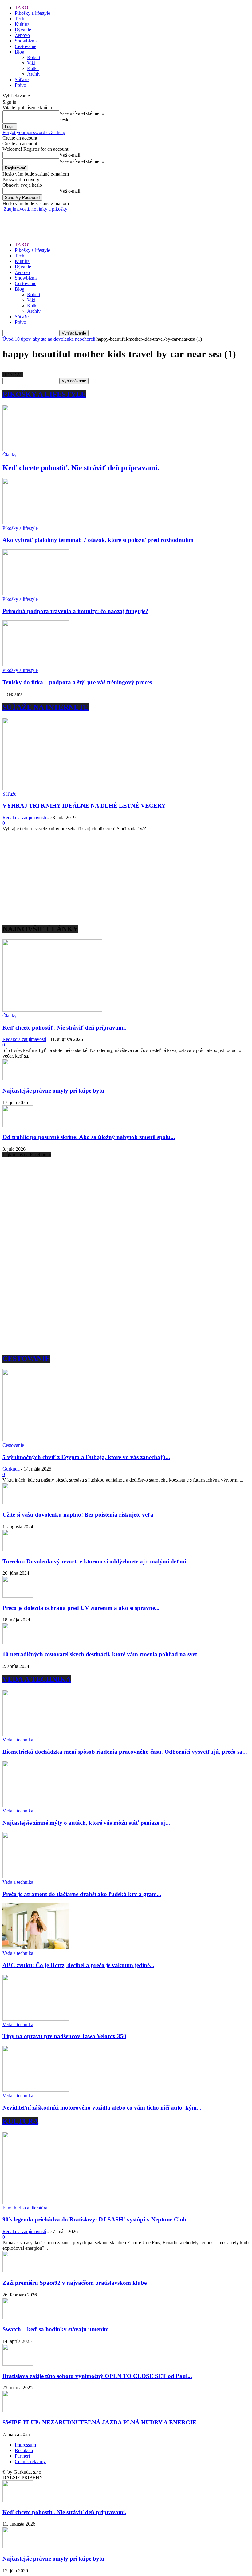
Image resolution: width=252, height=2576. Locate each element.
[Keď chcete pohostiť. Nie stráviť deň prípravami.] (36, 449)
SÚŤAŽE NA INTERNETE (45, 707)
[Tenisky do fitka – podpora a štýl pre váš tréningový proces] (36, 665)
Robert (34, 57)
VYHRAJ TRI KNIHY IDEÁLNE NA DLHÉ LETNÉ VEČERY (84, 806)
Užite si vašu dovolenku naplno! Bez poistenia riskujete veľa (78, 1515)
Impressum (25, 2445)
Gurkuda (11, 1469)
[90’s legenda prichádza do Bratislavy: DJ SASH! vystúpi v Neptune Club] (52, 2202)
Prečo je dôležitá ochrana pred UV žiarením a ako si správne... (81, 1608)
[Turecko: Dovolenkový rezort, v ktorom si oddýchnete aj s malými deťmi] (18, 1549)
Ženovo (22, 35)
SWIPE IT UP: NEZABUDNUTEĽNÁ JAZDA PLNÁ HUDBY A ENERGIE (99, 2422)
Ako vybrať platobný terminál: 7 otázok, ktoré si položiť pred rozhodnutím (98, 540)
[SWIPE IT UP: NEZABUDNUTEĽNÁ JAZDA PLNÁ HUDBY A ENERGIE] (18, 2410)
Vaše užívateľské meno (82, 113)
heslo (64, 120)
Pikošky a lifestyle (32, 13)
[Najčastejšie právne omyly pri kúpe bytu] (18, 1079)
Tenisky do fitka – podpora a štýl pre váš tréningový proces (77, 682)
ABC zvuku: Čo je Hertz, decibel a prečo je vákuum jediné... (78, 1965)
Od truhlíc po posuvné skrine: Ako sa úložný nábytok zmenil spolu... (89, 1137)
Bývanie (23, 30)
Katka (33, 68)
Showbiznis (26, 41)
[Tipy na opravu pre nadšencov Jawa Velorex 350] (36, 2019)
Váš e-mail (70, 155)
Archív (34, 74)
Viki (31, 63)
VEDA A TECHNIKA (37, 1679)
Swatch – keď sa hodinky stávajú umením (56, 2329)
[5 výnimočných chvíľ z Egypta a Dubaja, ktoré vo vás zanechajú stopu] (52, 1440)
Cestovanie (26, 46)
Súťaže (22, 79)
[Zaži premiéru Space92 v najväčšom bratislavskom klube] (18, 2271)
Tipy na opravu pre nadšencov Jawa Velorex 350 (64, 2036)
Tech (20, 19)
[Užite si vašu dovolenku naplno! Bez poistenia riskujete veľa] (18, 1503)
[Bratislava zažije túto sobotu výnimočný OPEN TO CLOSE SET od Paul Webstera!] (18, 2364)
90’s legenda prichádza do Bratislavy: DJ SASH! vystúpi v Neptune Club (94, 2219)
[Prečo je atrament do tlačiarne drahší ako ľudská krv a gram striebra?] (36, 1877)
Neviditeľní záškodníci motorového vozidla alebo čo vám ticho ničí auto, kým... (102, 2108)
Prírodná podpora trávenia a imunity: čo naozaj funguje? (75, 611)
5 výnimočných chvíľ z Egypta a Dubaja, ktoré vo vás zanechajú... (86, 1457)
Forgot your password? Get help (34, 132)
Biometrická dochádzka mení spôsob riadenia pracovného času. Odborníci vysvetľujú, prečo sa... (125, 1752)
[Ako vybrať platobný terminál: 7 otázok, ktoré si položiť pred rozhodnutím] (36, 523)
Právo (20, 85)
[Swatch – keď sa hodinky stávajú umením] (18, 2318)
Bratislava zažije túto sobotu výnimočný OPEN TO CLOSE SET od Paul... (97, 2376)
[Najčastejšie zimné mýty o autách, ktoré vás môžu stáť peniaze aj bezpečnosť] (36, 1805)
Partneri (22, 2456)
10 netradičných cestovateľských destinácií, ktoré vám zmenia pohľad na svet (100, 1654)
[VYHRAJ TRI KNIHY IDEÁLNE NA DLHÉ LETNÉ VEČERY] (52, 788)
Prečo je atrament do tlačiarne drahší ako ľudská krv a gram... (82, 1894)
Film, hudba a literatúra (25, 2208)
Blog (20, 52)
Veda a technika (18, 1740)
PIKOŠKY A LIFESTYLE (44, 394)
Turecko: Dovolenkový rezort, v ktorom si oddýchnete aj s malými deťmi (94, 1561)
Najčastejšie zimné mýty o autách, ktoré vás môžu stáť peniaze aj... (86, 1823)
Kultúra (22, 24)
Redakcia (24, 2450)
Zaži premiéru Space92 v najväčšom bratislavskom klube (75, 2283)
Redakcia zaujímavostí (24, 818)
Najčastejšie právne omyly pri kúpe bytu (53, 1091)
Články (10, 455)
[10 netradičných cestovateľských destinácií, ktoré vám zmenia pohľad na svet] (18, 1643)
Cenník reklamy (30, 2461)
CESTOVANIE (26, 1359)
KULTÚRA (20, 2121)
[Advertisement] (74, 221)
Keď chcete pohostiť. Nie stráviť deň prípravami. (81, 468)
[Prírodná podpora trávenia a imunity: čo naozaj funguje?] (36, 594)
